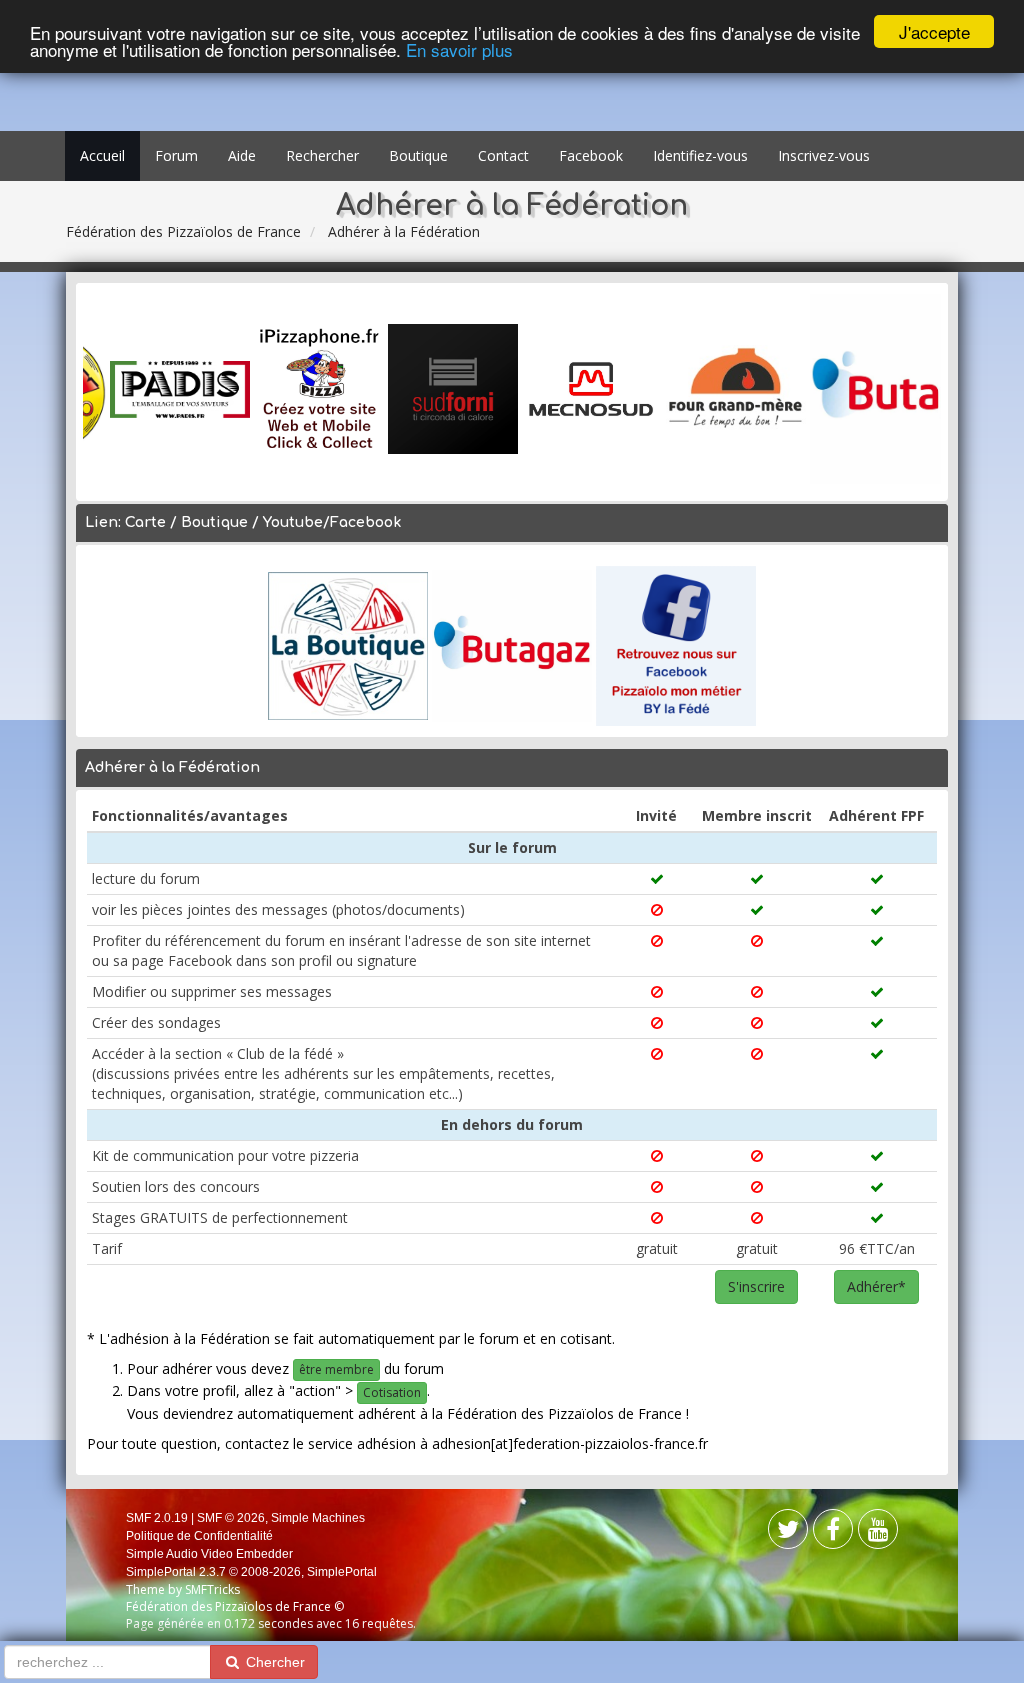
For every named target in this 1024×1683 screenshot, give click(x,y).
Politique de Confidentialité (199, 1536)
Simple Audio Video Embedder (209, 1554)
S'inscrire (756, 1286)
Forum (176, 155)
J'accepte (934, 31)
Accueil (102, 155)
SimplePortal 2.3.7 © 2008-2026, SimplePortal (251, 1572)
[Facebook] (788, 1533)
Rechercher (322, 155)
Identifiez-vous (700, 155)
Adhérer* (876, 1286)
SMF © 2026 (231, 1518)
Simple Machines (318, 1518)
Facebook (591, 155)
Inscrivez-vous (824, 155)
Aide (242, 155)
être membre (336, 1369)
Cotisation (392, 1392)
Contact (503, 155)
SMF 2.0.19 (157, 1518)
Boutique (418, 155)
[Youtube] (878, 1533)
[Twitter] (833, 1533)
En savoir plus (459, 49)
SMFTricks (212, 1589)
